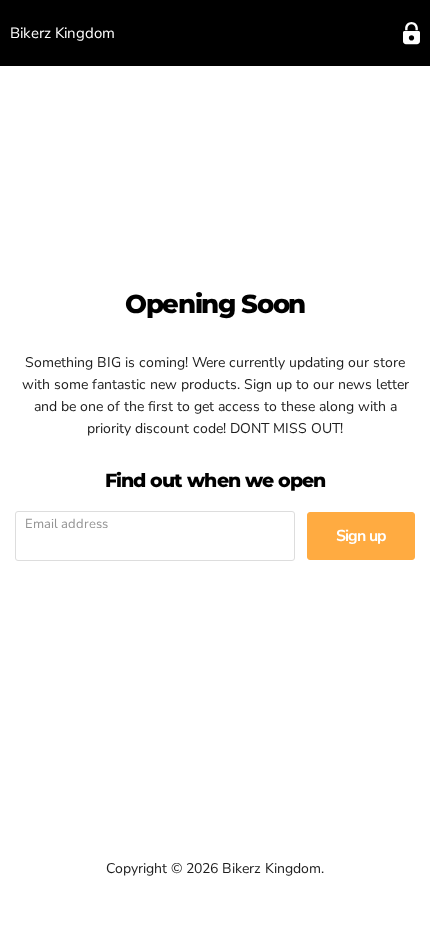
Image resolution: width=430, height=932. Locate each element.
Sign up (361, 536)
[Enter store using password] (411, 33)
